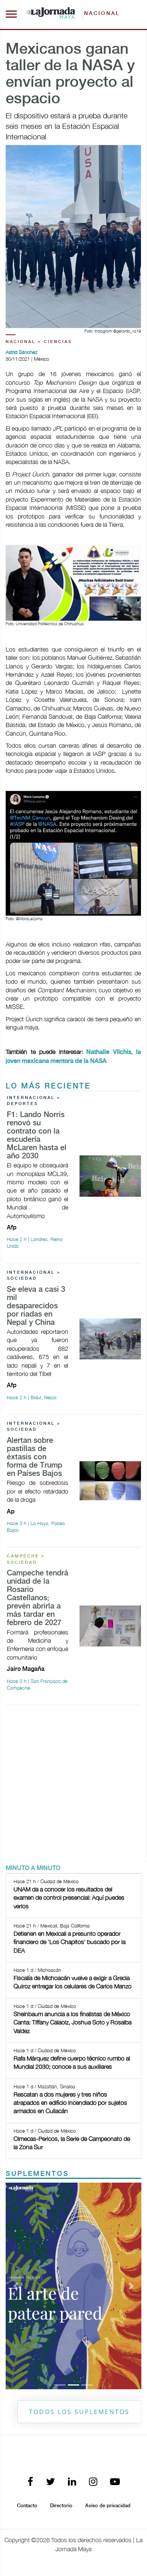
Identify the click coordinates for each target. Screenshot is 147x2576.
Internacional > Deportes (34, 1101)
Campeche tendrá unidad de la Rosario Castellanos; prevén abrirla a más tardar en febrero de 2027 (38, 1598)
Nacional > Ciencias (39, 342)
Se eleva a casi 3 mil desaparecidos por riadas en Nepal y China (36, 1306)
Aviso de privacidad (108, 2506)
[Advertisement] (73, 1784)
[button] (16, 2286)
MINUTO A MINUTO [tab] (33, 1868)
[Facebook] (30, 2482)
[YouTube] (115, 2482)
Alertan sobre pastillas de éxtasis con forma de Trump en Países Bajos (34, 1457)
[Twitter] (51, 2482)
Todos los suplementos (79, 2412)
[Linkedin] (72, 2482)
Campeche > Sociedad (26, 1559)
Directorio (61, 2506)
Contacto (27, 2506)
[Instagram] (93, 2482)
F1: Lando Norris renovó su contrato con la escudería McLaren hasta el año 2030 (37, 1136)
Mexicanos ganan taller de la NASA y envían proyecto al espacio (70, 74)
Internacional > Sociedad (34, 1276)
